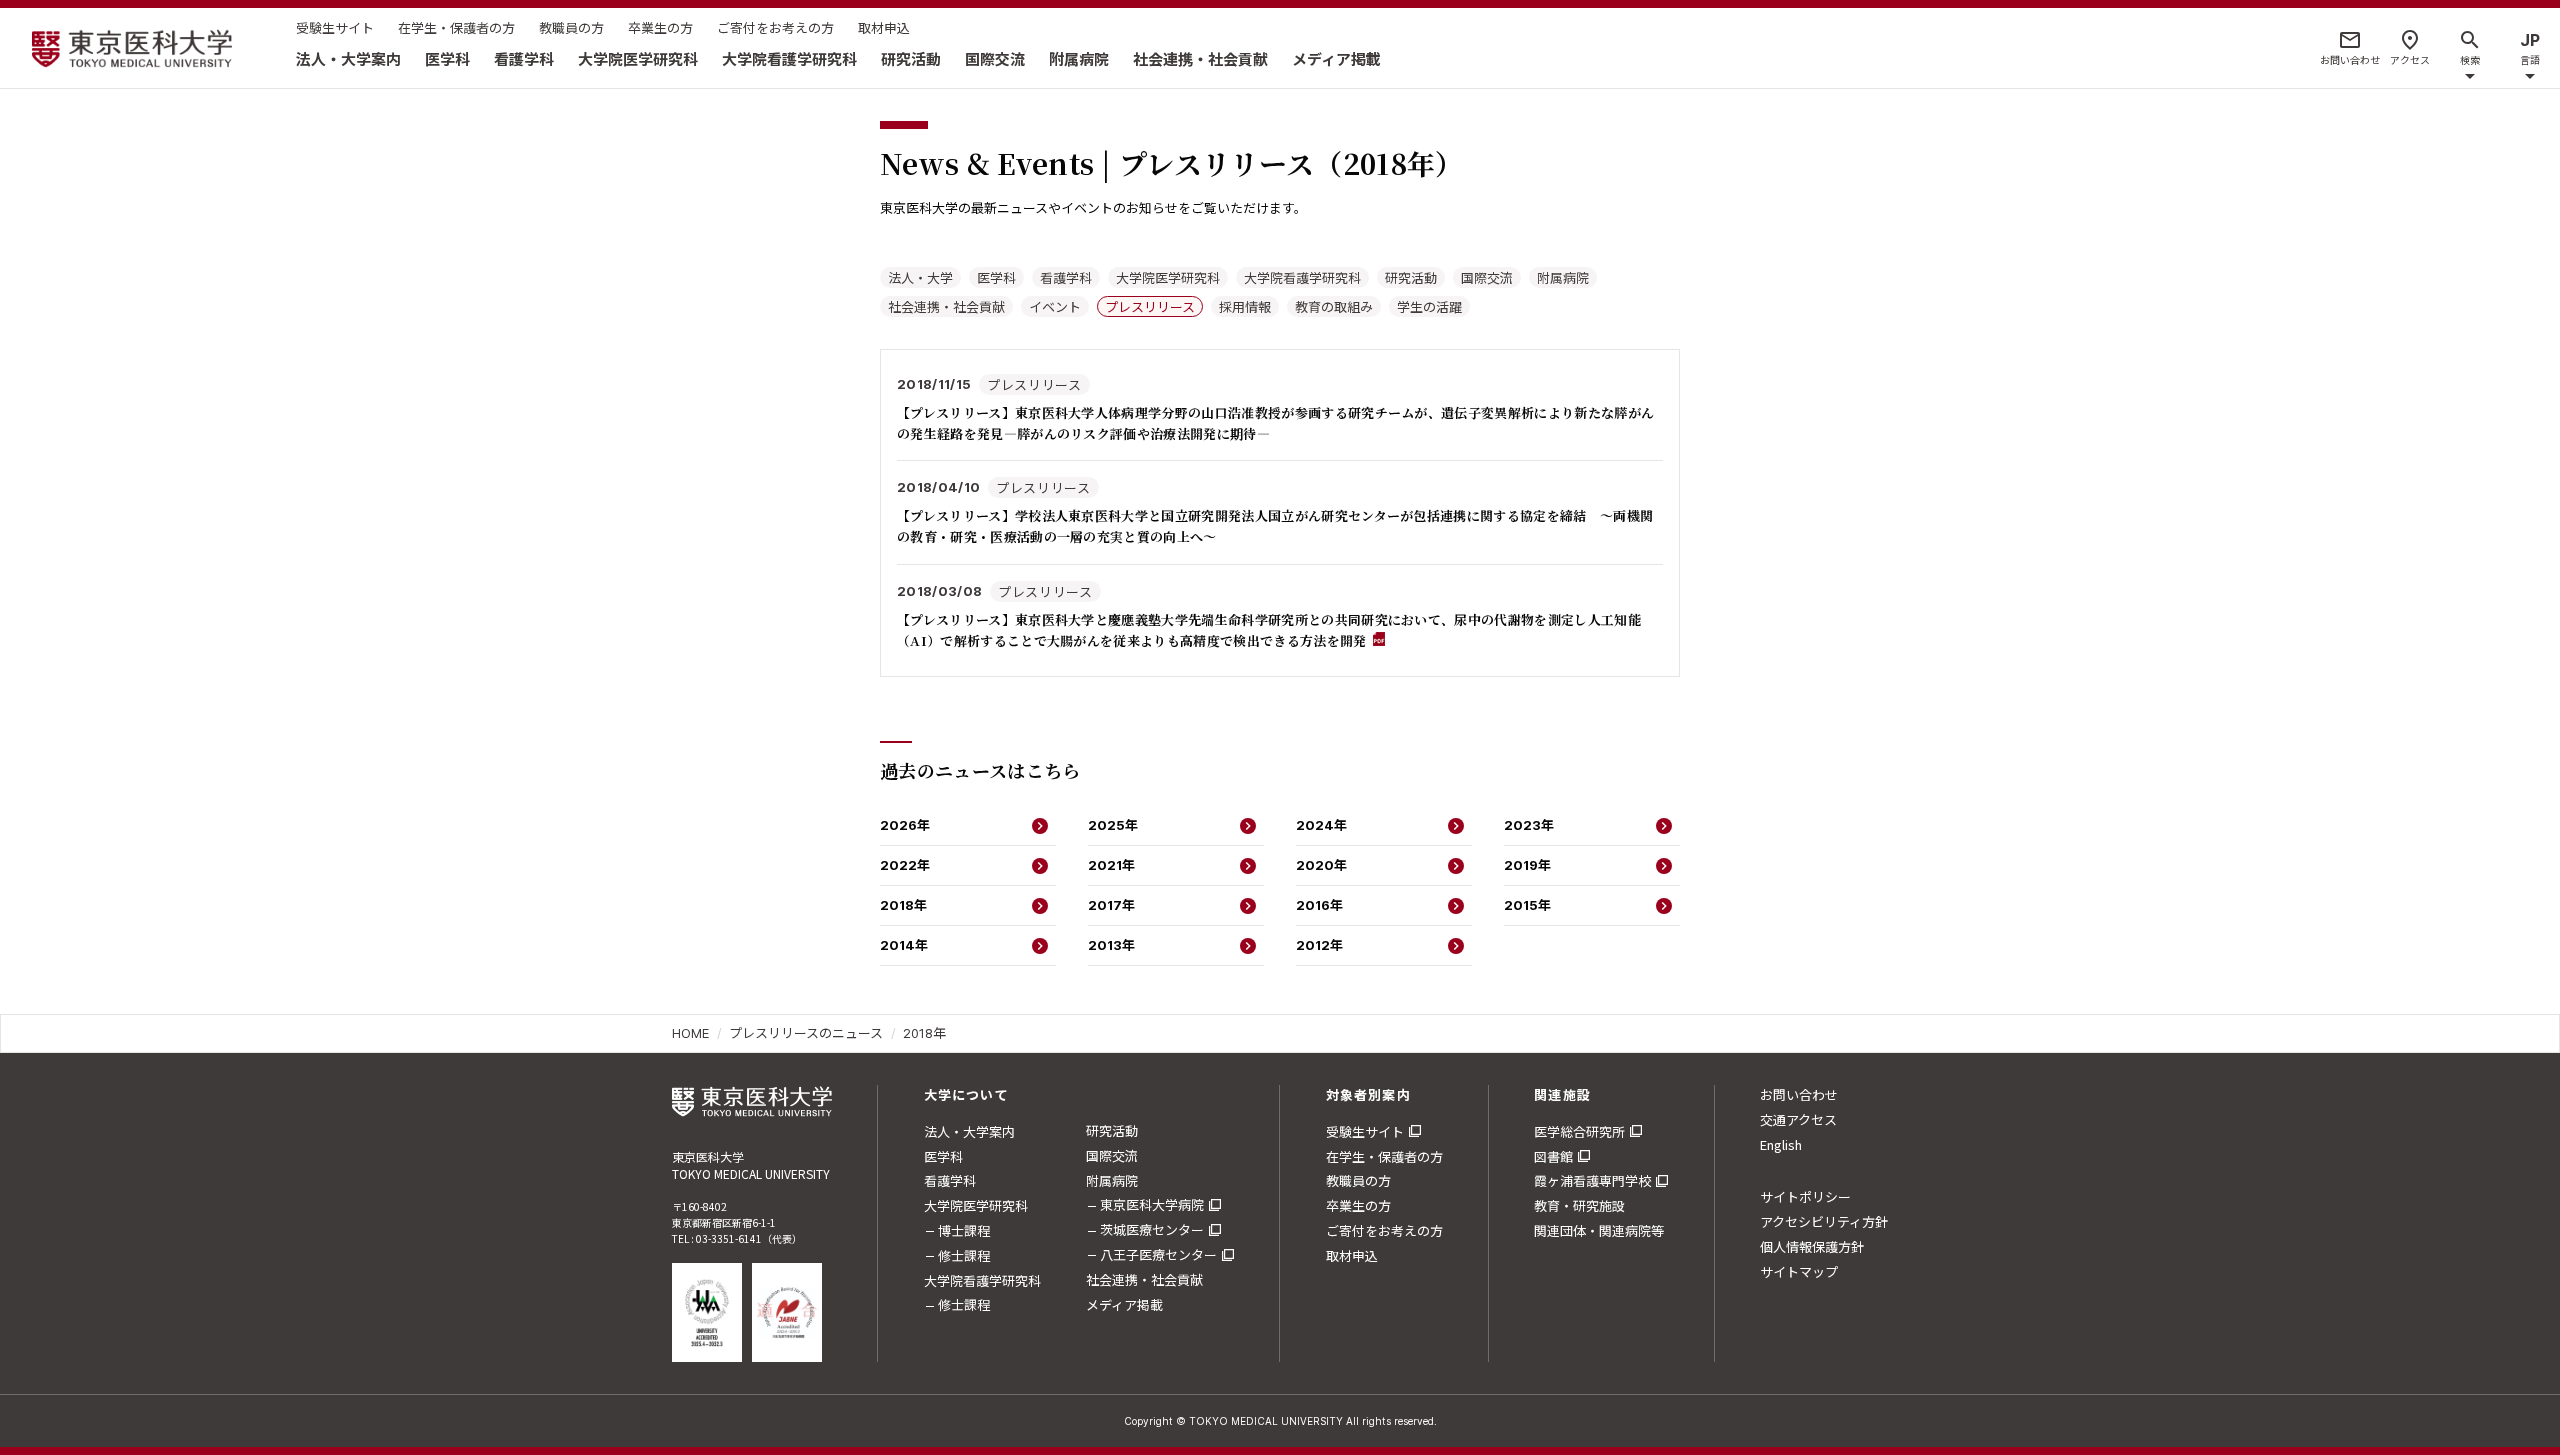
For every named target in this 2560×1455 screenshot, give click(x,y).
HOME (690, 1033)
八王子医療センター (1158, 1254)
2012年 (1319, 945)
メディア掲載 (1336, 58)
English (1781, 1144)
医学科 (447, 58)
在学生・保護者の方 (456, 28)
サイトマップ (1799, 1271)
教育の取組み (1334, 306)
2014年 (904, 945)
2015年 (1527, 905)
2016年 (1319, 905)
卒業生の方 (660, 28)
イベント (1055, 306)
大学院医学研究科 (638, 58)
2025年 (1113, 825)
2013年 (1111, 945)
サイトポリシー (1805, 1196)
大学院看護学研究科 (789, 58)
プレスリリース (1150, 306)
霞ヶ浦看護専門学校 (1592, 1180)
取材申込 (884, 28)
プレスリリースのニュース (806, 1033)
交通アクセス (1798, 1119)
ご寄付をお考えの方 (775, 28)
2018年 (903, 905)
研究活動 (911, 58)
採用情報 (1245, 306)
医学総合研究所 (1579, 1131)
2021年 (1111, 865)
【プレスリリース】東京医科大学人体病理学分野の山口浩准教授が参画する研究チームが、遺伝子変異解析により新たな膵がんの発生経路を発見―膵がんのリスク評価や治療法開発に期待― (1275, 423)
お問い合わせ (1799, 1094)
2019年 (1527, 865)
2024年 (1321, 825)
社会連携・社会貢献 (1200, 58)
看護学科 (524, 58)
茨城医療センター (1152, 1229)
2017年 (1111, 905)
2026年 (905, 825)
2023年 (1529, 825)
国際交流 (995, 58)
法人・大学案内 (348, 58)
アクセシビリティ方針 (1824, 1221)
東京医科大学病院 (1152, 1204)
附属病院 (1079, 58)
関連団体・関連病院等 (1599, 1230)
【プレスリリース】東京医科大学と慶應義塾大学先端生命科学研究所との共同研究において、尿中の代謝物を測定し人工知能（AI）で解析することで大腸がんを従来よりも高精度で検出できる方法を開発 (1269, 630)
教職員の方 (571, 28)
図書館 (1553, 1156)
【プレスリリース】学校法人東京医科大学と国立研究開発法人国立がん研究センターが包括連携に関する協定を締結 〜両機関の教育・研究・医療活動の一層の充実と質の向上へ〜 (1275, 526)
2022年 (905, 865)
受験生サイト (335, 28)
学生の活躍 (1429, 306)
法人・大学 (920, 277)
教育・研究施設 (1579, 1205)
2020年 (1321, 865)
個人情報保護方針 (1812, 1246)
